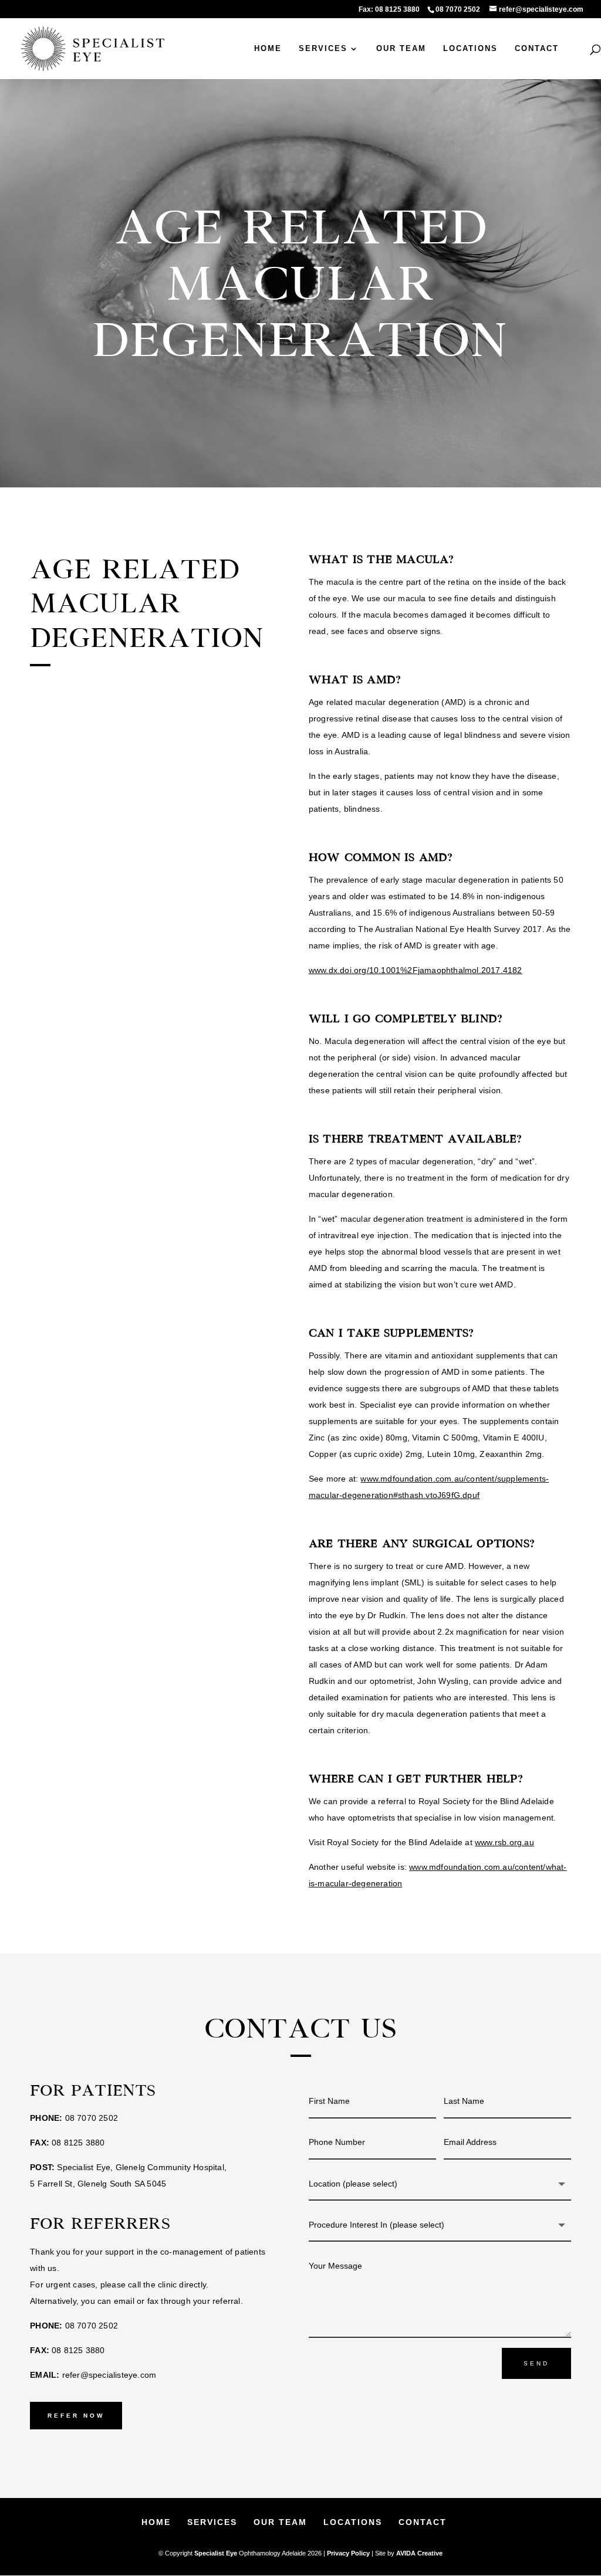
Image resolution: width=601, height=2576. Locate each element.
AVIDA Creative (419, 2553)
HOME (268, 49)
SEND (536, 2363)
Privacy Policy (348, 2553)
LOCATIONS (470, 49)
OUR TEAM (401, 49)
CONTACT (537, 49)
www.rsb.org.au (504, 1842)
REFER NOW (76, 2416)
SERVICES (323, 49)
